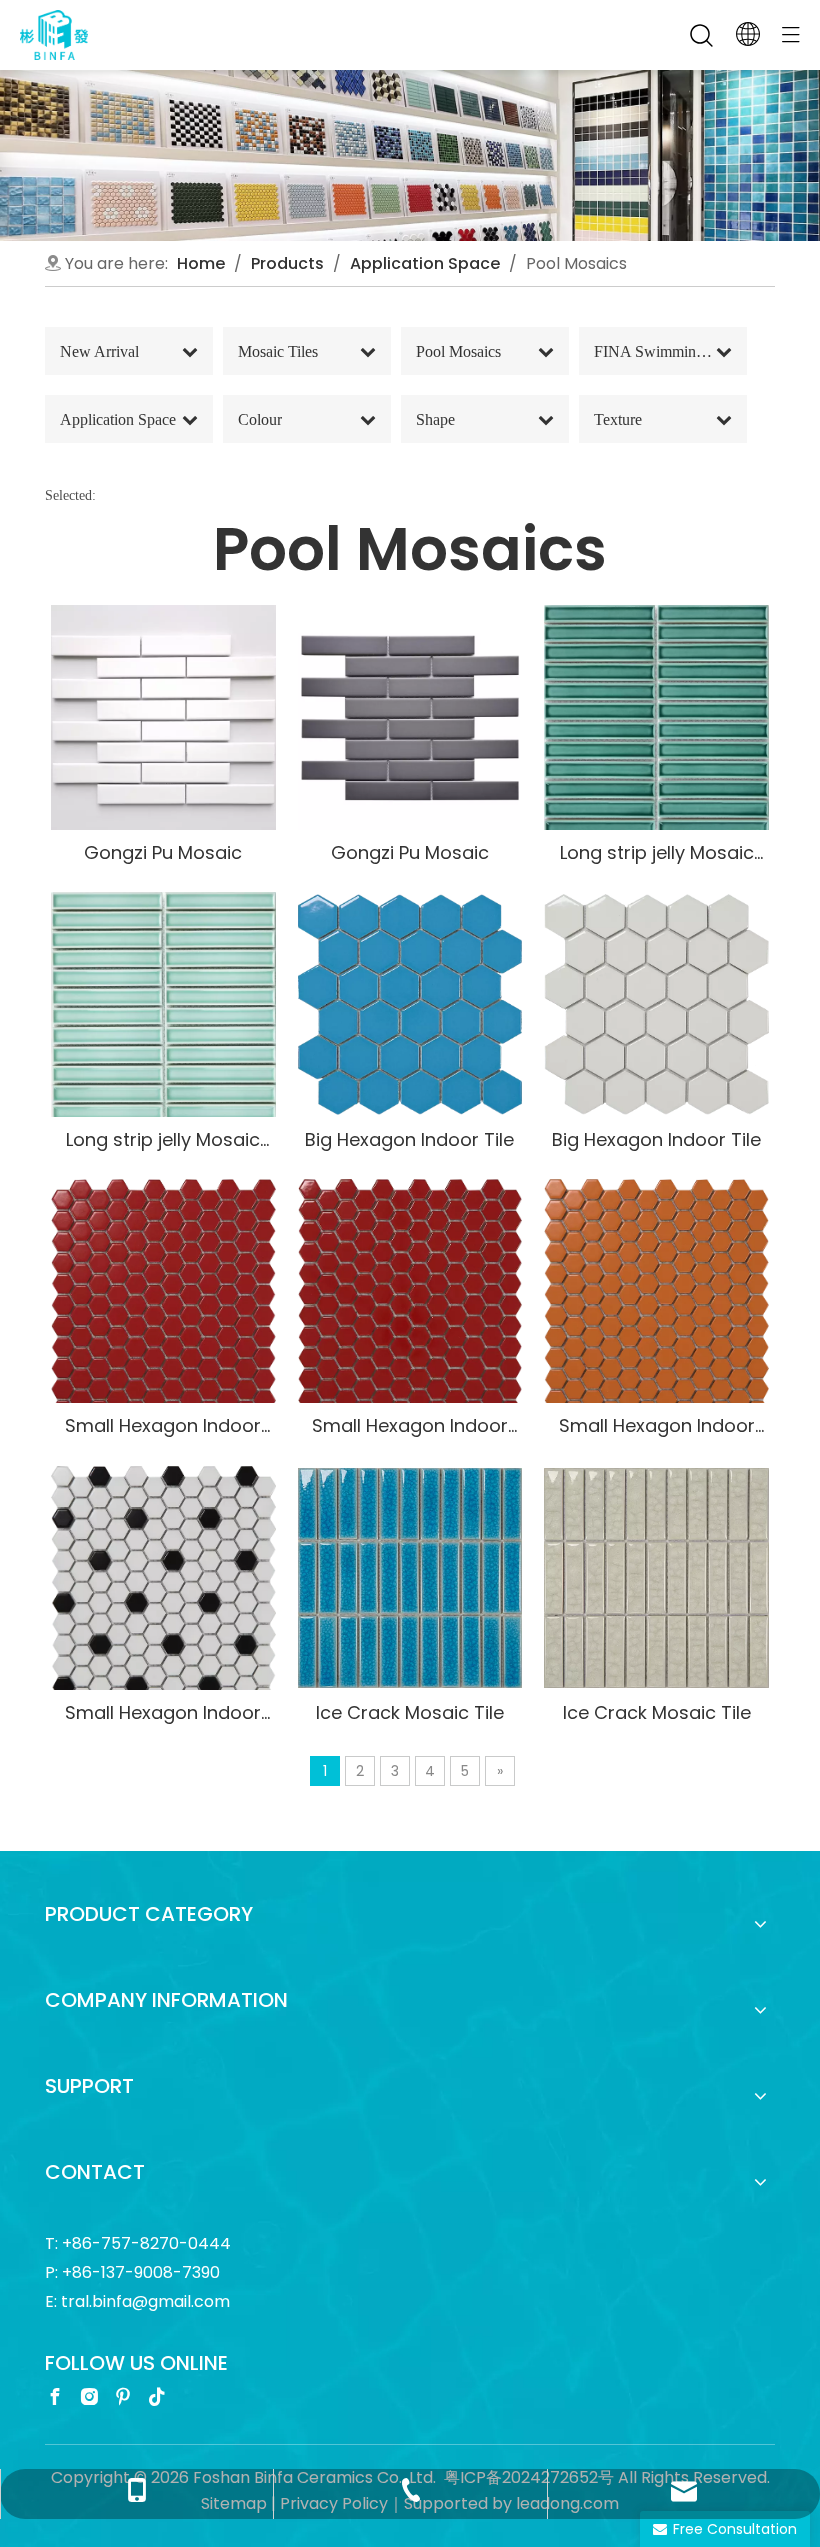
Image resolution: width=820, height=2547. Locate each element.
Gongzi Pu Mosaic (163, 852)
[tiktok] (157, 2397)
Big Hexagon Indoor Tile (409, 1139)
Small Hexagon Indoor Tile (163, 1425)
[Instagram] (89, 2397)
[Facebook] (55, 2397)
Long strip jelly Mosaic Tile (657, 852)
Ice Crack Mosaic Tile (410, 1712)
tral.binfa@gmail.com (145, 2301)
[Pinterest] (123, 2397)
